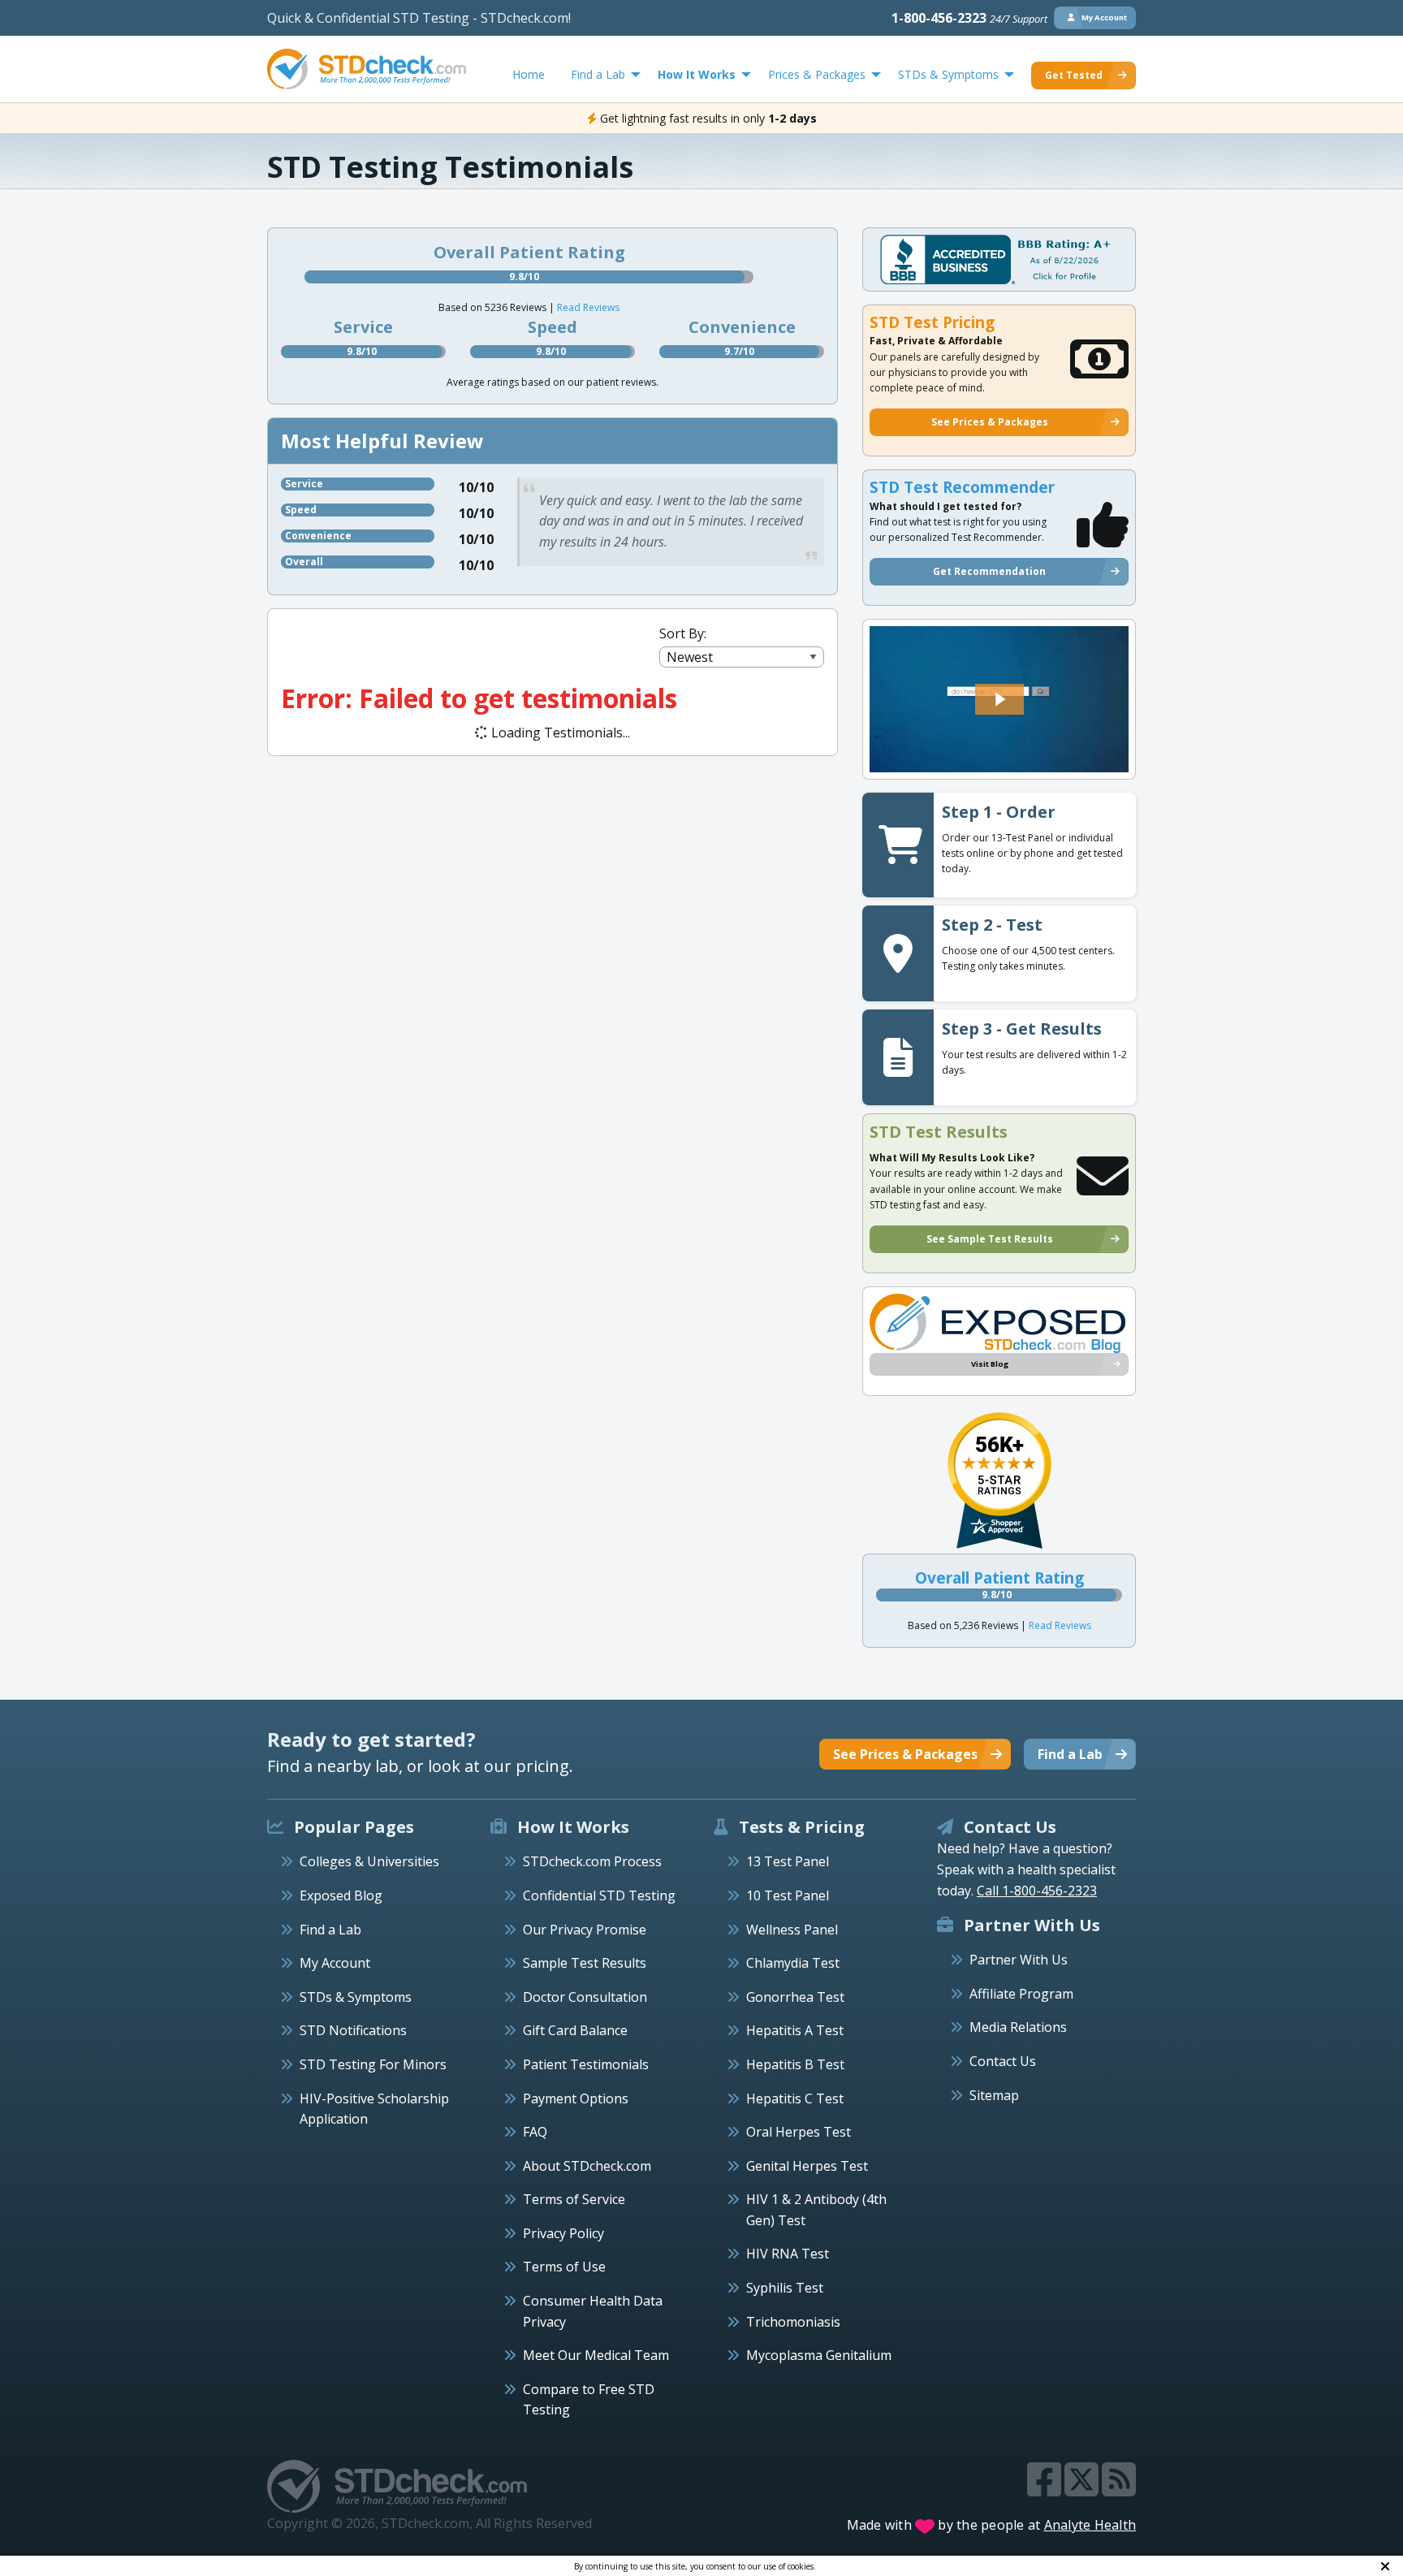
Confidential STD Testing (599, 1895)
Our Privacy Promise (585, 1930)
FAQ (535, 2132)
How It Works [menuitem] (697, 74)
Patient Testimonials (586, 2064)
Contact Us (1003, 2061)
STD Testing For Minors (373, 2064)
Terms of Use (564, 2267)
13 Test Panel (788, 1861)
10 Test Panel (788, 1895)
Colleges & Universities (369, 1861)
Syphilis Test (785, 2288)
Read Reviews (588, 307)
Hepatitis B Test (795, 2064)
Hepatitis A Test (795, 2030)
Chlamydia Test (793, 1963)
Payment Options (576, 2098)
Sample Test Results (585, 1963)
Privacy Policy (563, 2233)
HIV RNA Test (788, 2254)
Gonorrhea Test (795, 1997)
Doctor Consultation (585, 1997)
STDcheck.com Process (592, 1861)
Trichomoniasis (793, 2322)
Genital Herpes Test (807, 2166)
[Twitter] (1083, 2489)
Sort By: (683, 633)
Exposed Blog (341, 1895)
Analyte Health (1090, 2525)
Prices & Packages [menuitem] (817, 74)
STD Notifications (353, 2030)
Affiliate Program (1021, 1994)
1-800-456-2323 (969, 18)
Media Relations (1018, 2027)
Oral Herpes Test (799, 2132)
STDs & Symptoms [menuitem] (948, 74)
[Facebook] (1046, 2489)
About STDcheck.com (587, 2166)
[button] (999, 699)
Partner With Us (1019, 1960)
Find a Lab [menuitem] (598, 74)
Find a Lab (330, 1930)
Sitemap (994, 2095)
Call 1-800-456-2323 (1037, 1891)
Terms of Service (574, 2199)
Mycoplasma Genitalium (819, 2355)
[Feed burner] (1119, 2489)
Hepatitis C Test (795, 2098)
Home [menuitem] (529, 74)
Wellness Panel (792, 1930)
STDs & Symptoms (356, 1997)
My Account (335, 1963)
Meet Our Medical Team (596, 2355)
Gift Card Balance (575, 2030)
